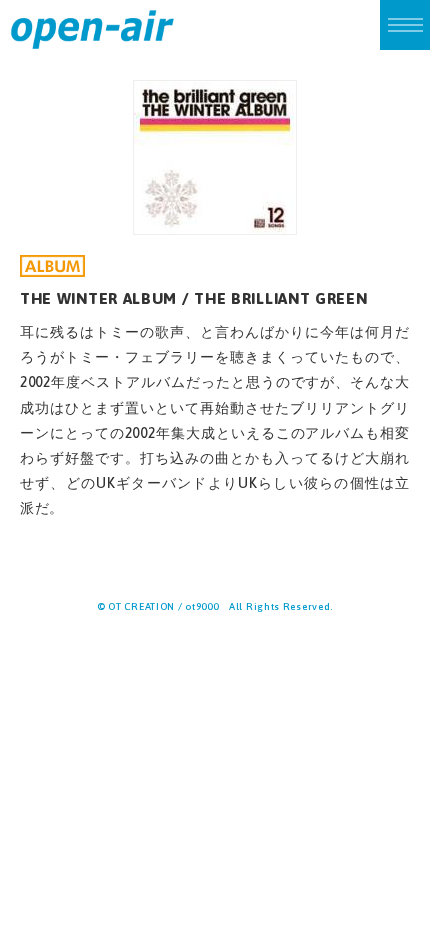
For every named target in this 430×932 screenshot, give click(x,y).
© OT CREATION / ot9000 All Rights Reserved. (215, 606)
